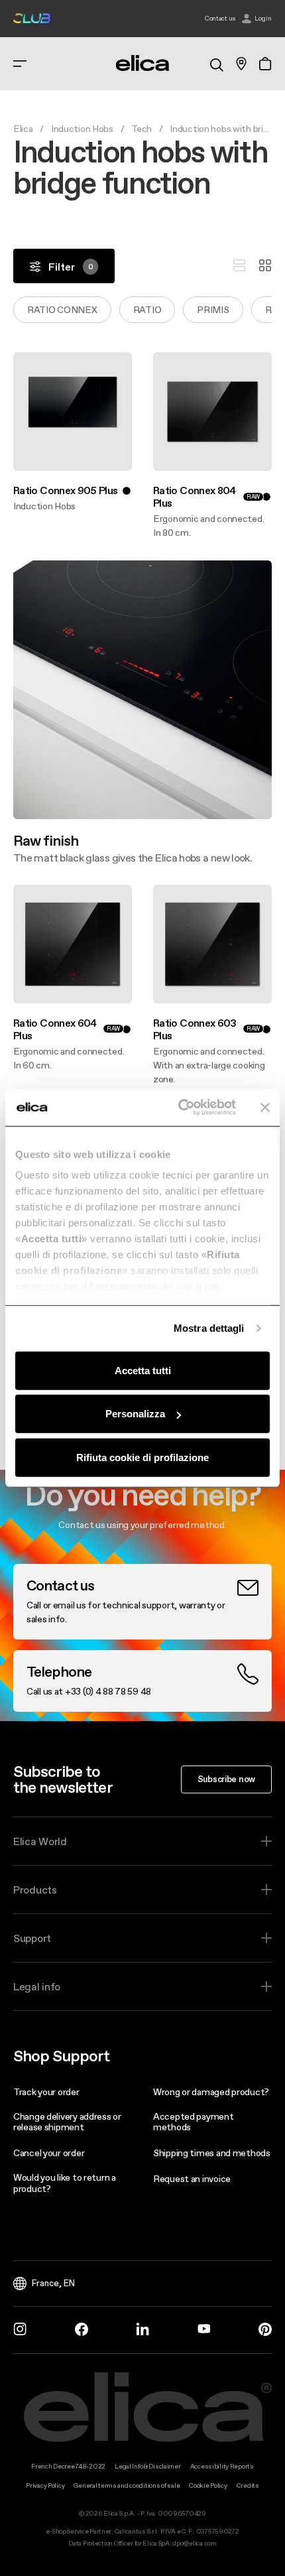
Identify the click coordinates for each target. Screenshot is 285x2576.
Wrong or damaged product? (211, 2092)
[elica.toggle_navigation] (20, 64)
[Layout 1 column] (239, 266)
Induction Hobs (82, 129)
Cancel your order (49, 2153)
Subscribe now (226, 1779)
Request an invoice (192, 2179)
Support (32, 1938)
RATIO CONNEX (62, 310)
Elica (23, 129)
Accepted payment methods (194, 2122)
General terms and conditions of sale (127, 2485)
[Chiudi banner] (265, 1108)
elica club (32, 19)
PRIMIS (213, 310)
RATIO (147, 310)
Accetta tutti (143, 1370)
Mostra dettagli (209, 1328)
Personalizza (135, 1414)
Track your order (46, 2092)
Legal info (37, 1986)
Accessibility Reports (222, 2466)
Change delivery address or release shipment (67, 2122)
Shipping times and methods (212, 2153)
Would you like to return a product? (65, 2183)
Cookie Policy (208, 2485)
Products (35, 1890)
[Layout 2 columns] (265, 266)
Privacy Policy (45, 2485)
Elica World (40, 1841)
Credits (248, 2485)
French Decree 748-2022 (68, 2466)
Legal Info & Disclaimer (148, 2466)
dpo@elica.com (194, 2543)
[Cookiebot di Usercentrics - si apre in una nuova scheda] (179, 1108)
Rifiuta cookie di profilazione (142, 1457)
